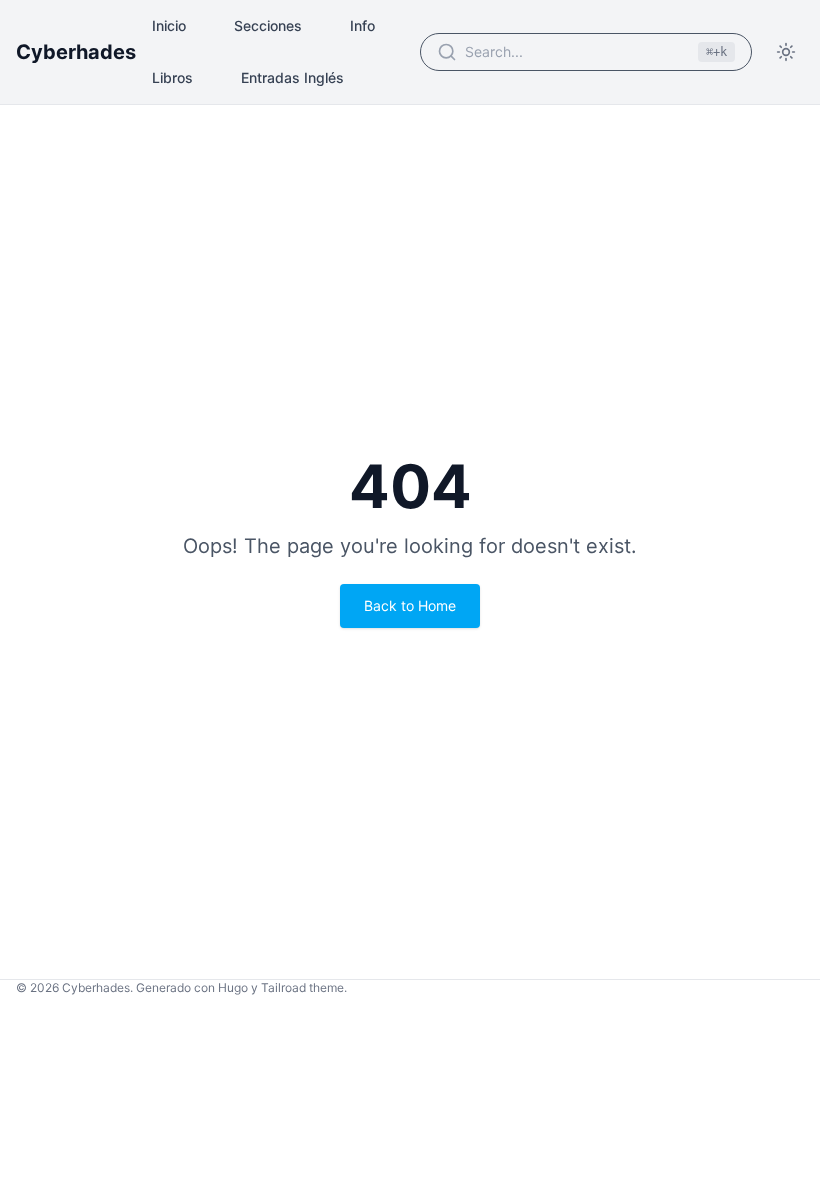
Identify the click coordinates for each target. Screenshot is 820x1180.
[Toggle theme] (786, 52)
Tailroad (283, 987)
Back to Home (410, 605)
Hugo (233, 987)
